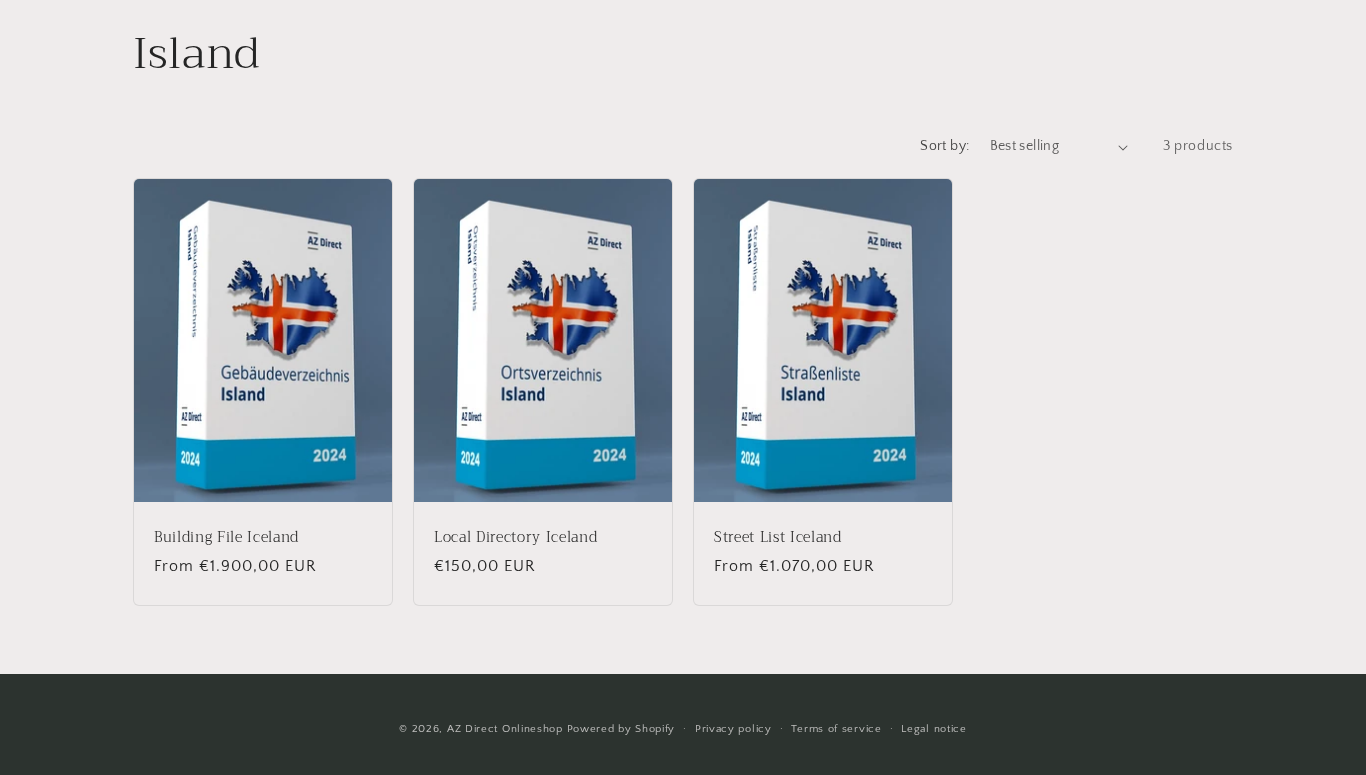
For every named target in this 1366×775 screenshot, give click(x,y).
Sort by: (944, 146)
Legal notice (933, 729)
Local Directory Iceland (515, 538)
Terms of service (836, 729)
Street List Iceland (778, 538)
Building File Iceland (226, 538)
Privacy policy (733, 729)
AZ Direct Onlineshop (505, 729)
